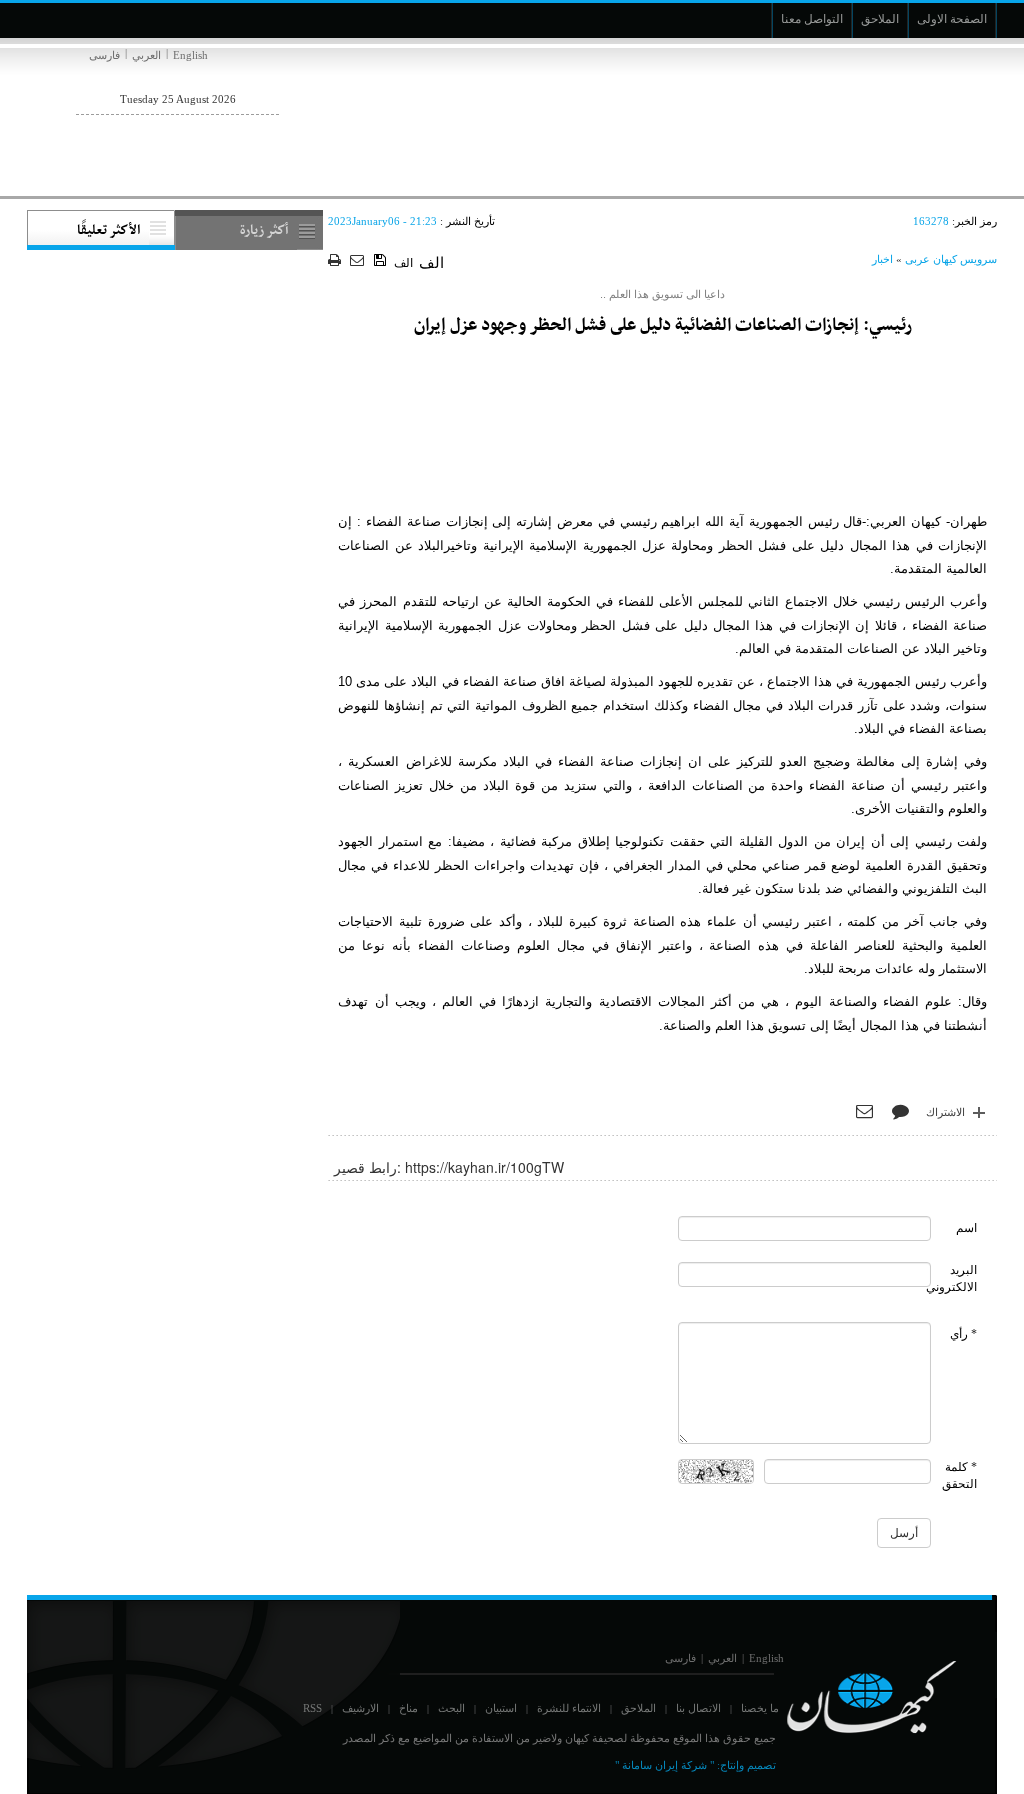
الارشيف (360, 1708)
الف (403, 263)
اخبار (882, 259)
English (190, 55)
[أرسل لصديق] (359, 261)
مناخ (408, 1708)
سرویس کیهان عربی (951, 259)
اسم (966, 1228)
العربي (146, 55)
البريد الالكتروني (951, 1278)
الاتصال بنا (698, 1708)
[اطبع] (336, 261)
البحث (451, 1708)
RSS (312, 1708)
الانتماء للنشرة (569, 1708)
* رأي (963, 1334)
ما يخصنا (760, 1708)
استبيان (501, 1708)
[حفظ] (381, 261)
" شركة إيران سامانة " (664, 1765)
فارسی (104, 55)
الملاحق (638, 1708)
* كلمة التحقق (959, 1475)
